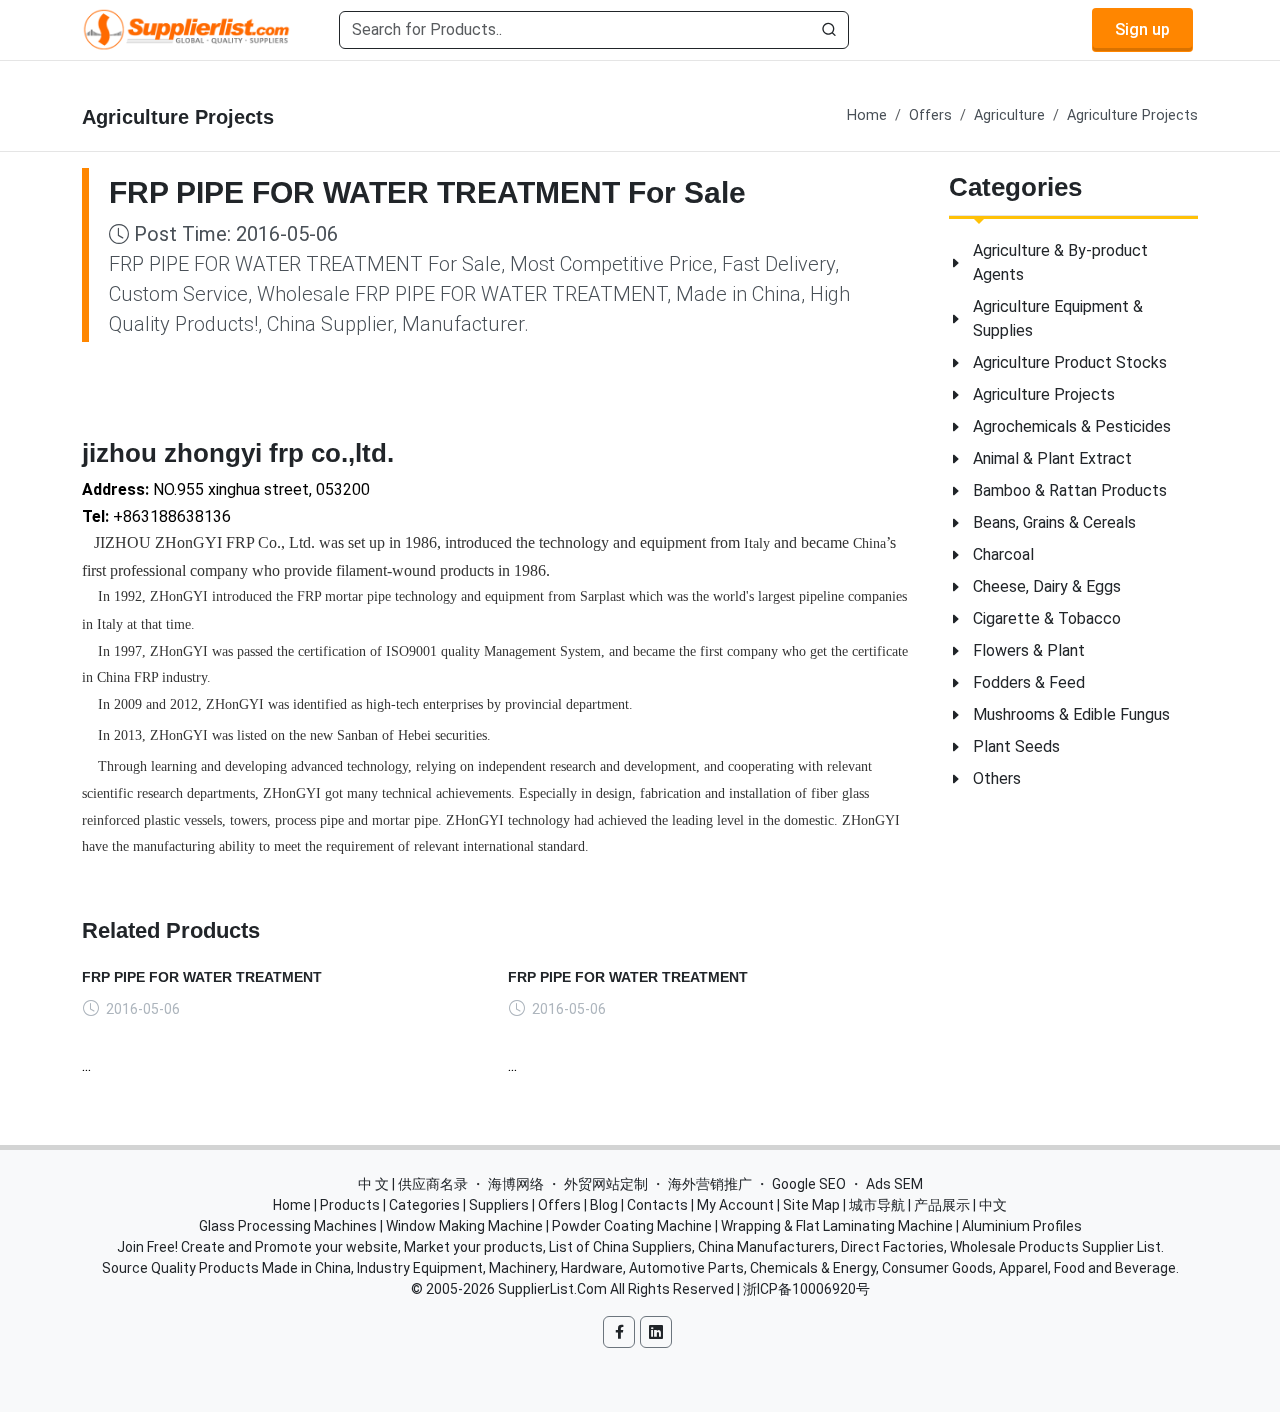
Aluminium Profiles (1022, 1226)
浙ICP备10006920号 (806, 1289)
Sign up (1142, 29)
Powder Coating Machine (632, 1226)
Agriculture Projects (1132, 115)
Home (867, 115)
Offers (930, 115)
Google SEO (809, 1184)
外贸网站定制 (606, 1184)
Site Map (811, 1205)
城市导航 (877, 1205)
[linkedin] (656, 1332)
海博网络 (516, 1184)
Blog (604, 1205)
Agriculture (1009, 115)
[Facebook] (619, 1332)
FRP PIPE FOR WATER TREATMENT (202, 977)
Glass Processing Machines (288, 1226)
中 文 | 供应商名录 (413, 1184)
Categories (424, 1205)
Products (350, 1205)
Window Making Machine (464, 1226)
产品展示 (942, 1205)
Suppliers (499, 1205)
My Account (735, 1205)
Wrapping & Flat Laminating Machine (837, 1226)
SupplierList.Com (552, 1289)
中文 (993, 1205)
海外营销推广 (710, 1184)
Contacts (657, 1205)
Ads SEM (894, 1184)
